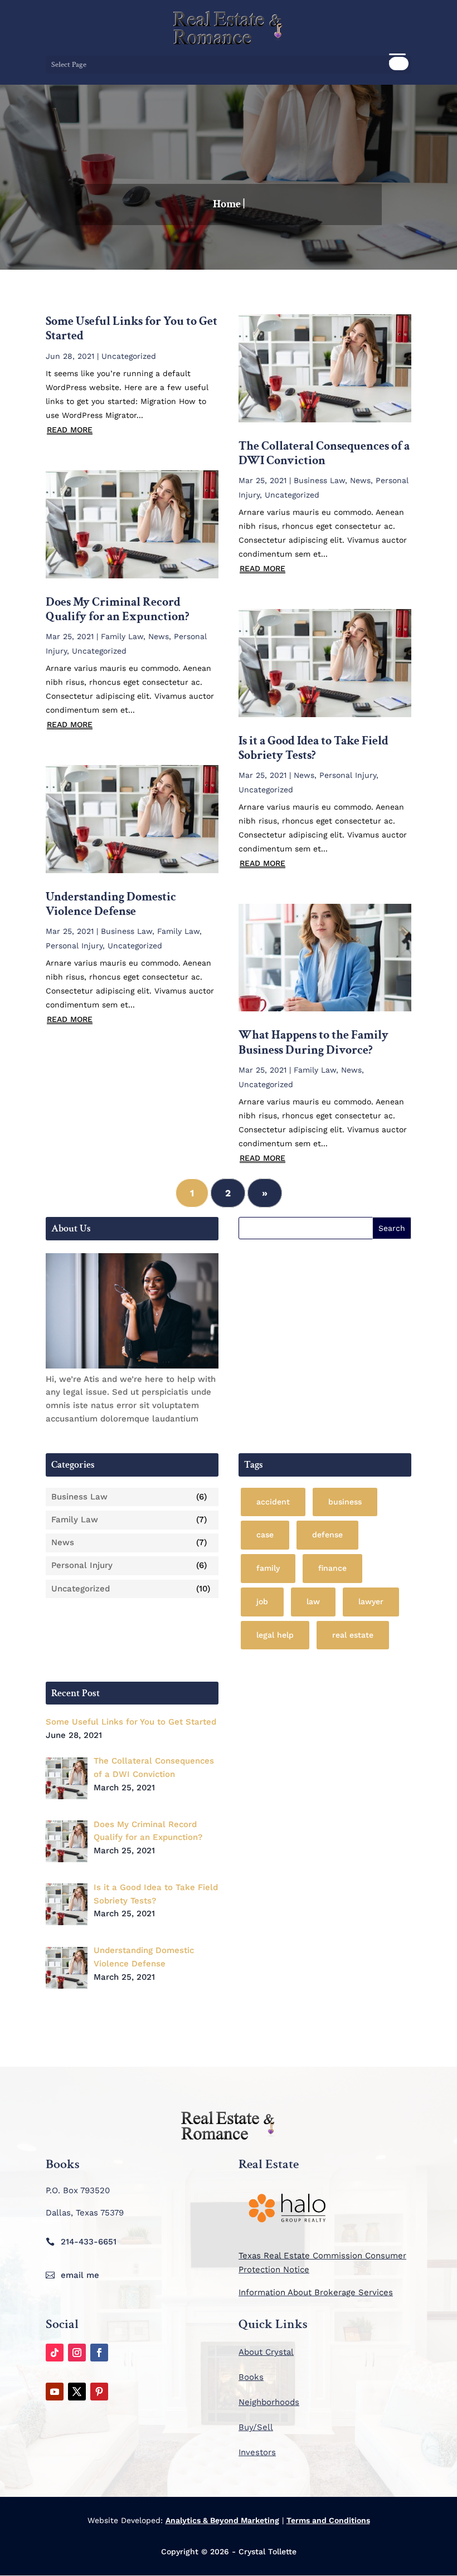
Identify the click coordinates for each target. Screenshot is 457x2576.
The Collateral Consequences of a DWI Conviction (324, 453)
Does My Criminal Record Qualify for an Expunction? (118, 609)
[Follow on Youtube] (55, 2392)
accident (273, 1502)
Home (227, 204)
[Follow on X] (77, 2392)
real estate (353, 1635)
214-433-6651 (89, 2242)
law (313, 1601)
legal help (275, 1635)
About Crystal (266, 2352)
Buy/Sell (256, 2427)
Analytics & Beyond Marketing (222, 2520)
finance (332, 1568)
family (268, 1568)
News (159, 636)
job (262, 1601)
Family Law (122, 636)
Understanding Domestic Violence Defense (111, 904)
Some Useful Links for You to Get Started (132, 328)
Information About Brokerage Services (316, 2292)
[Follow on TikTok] (55, 2353)
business (345, 1502)
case (265, 1535)
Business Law (127, 931)
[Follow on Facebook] (99, 2353)
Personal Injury (74, 946)
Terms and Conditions (328, 2520)
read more (70, 430)
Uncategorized (129, 356)
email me (80, 2275)
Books (251, 2377)
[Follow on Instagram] (77, 2353)
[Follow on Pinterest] (99, 2392)
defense (327, 1535)
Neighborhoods (269, 2402)
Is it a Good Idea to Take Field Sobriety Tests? (313, 748)
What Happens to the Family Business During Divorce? (313, 1042)
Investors (257, 2452)
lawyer (371, 1601)
